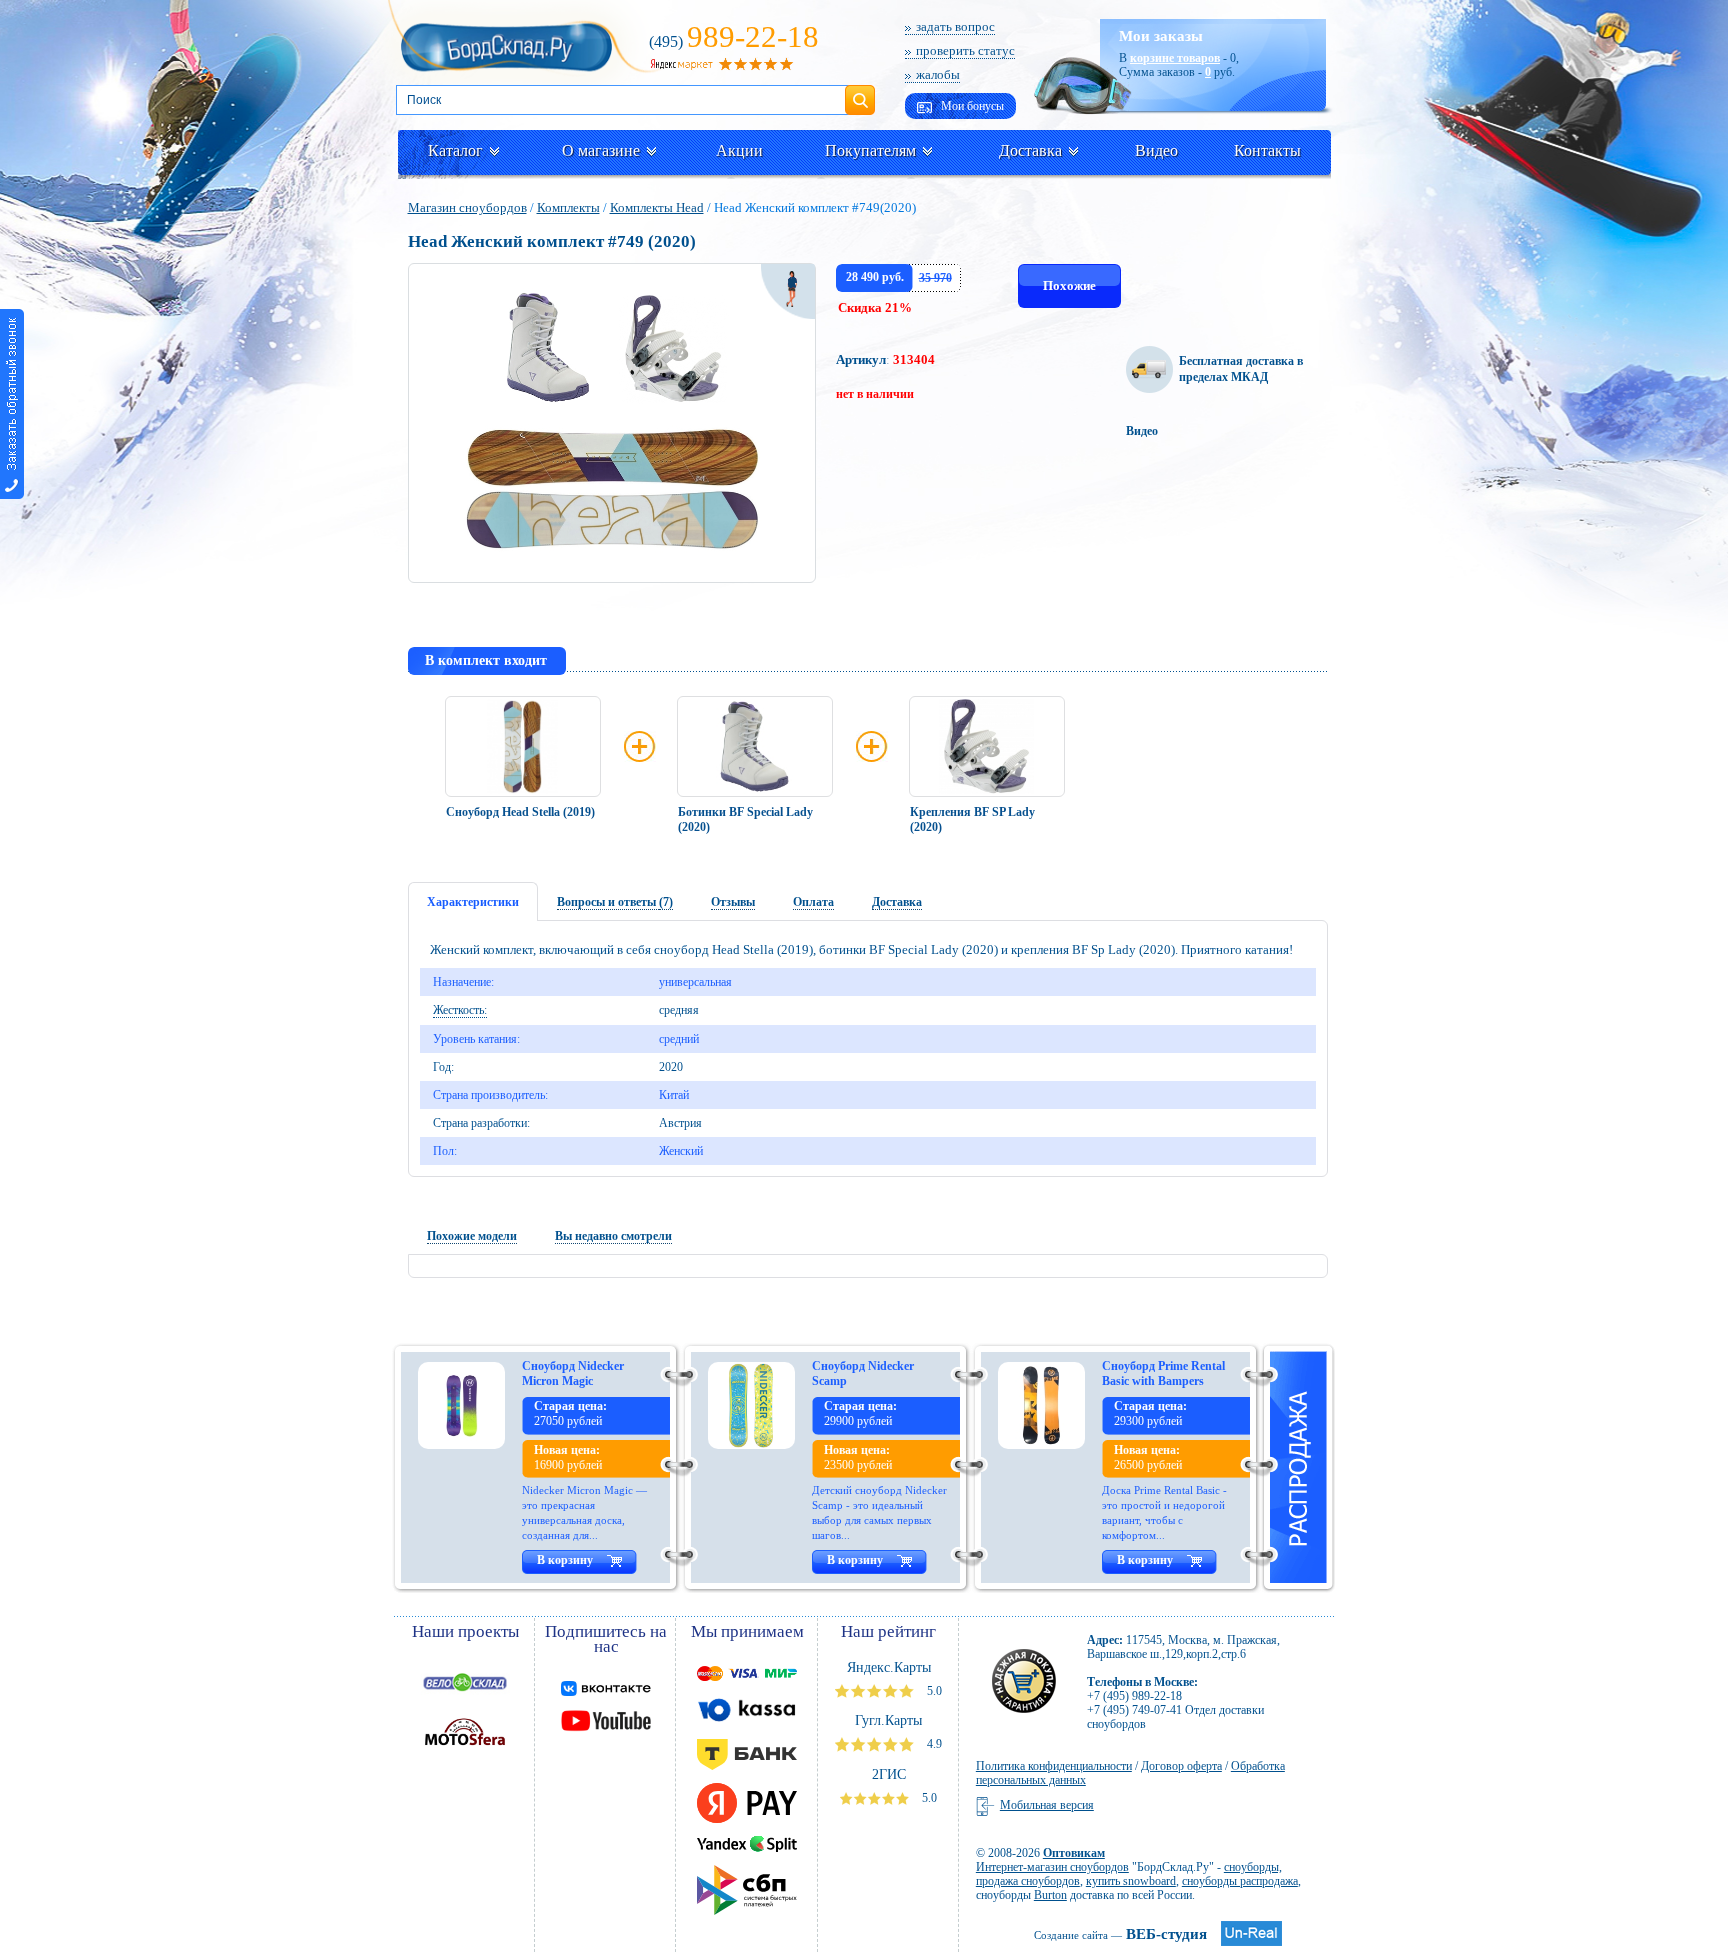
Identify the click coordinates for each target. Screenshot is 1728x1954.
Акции (739, 150)
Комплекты (568, 207)
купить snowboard (1131, 1881)
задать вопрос (955, 26)
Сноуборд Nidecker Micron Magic (573, 1373)
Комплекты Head (657, 207)
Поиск (860, 92)
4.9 (933, 1744)
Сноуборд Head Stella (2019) (520, 812)
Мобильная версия (1047, 1805)
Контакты (1267, 150)
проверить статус (965, 50)
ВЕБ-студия (1120, 1934)
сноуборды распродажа (1240, 1881)
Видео (1156, 150)
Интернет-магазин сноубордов (1052, 1867)
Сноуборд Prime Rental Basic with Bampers (1163, 1373)
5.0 (933, 1691)
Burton (1050, 1895)
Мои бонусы (971, 106)
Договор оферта (1181, 1766)
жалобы (938, 74)
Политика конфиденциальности (1054, 1766)
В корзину (565, 1560)
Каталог (455, 150)
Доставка (1030, 150)
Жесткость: (460, 1010)
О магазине (601, 150)
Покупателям (870, 150)
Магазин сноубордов (467, 207)
